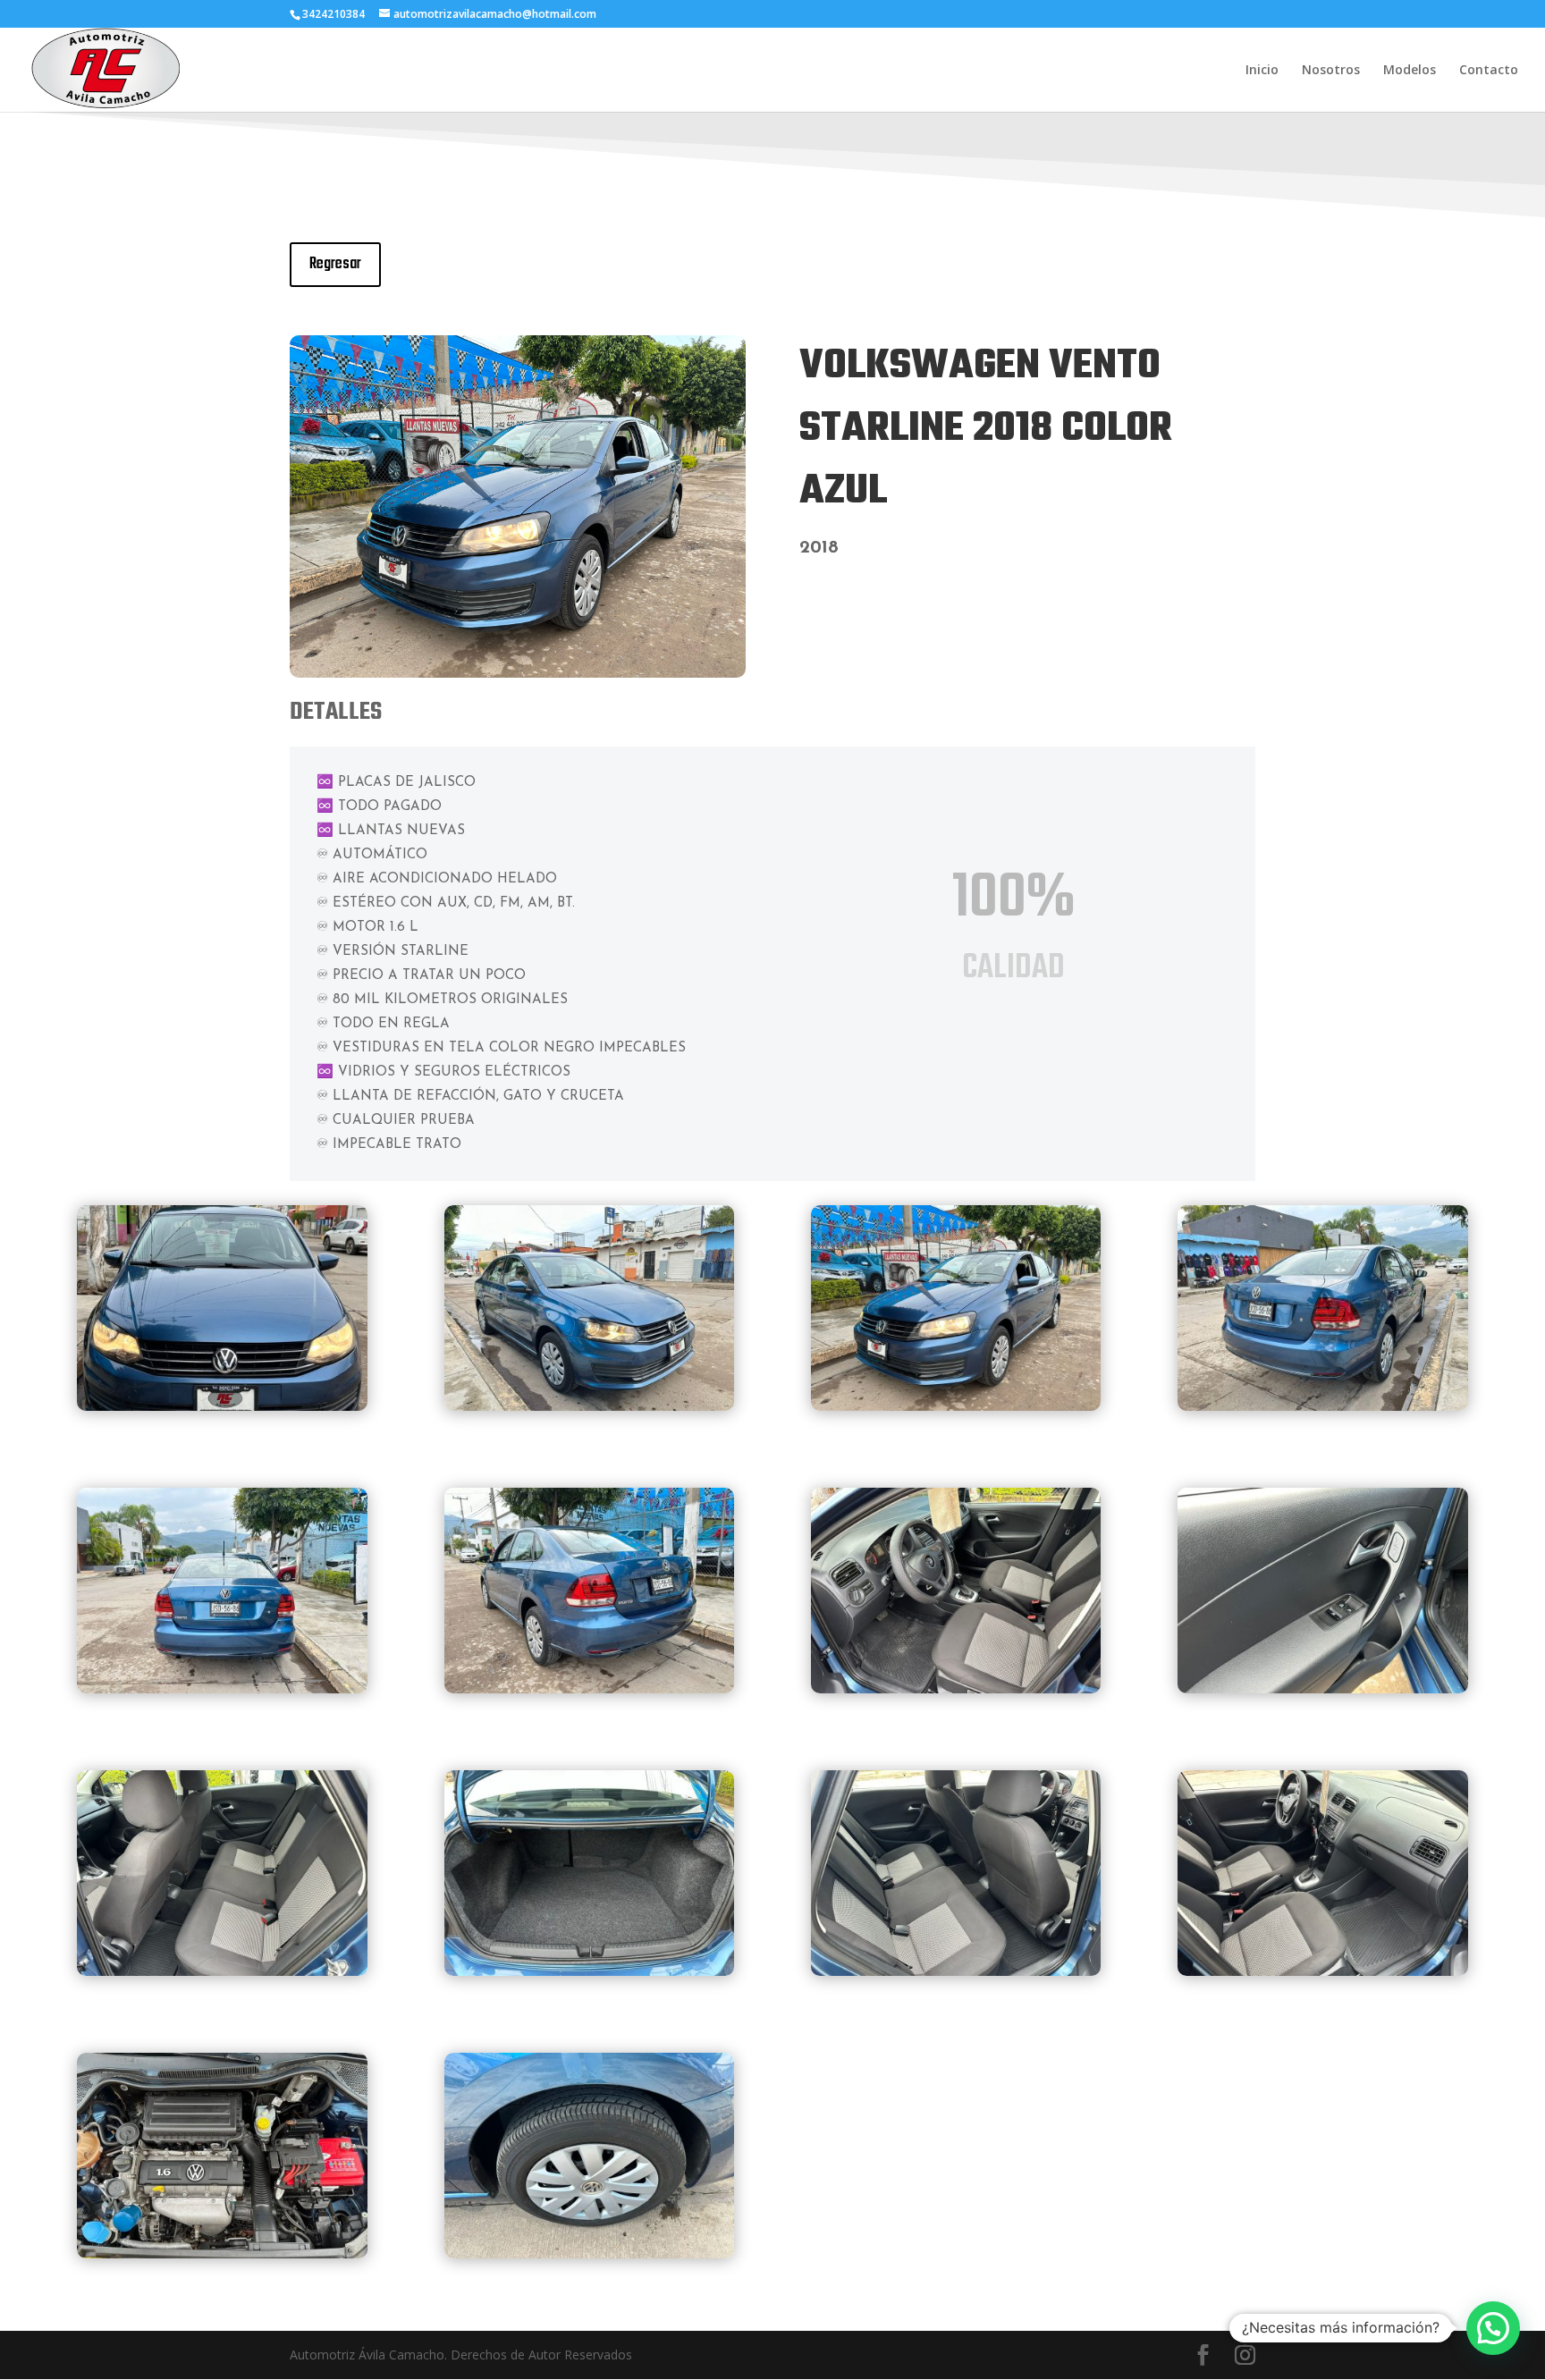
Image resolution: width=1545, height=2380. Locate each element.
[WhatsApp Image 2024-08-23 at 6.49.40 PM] (518, 673)
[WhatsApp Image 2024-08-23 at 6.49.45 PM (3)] (222, 2253)
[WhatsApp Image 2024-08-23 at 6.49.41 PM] (1323, 1406)
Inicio (1262, 71)
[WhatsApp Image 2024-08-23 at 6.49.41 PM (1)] (590, 1688)
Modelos (1410, 71)
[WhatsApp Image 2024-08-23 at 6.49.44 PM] (956, 1971)
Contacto (1489, 71)
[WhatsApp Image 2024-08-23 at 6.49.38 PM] (222, 1406)
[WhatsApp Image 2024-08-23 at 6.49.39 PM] (590, 1406)
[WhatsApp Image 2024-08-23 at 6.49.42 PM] (956, 1688)
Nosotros (1331, 71)
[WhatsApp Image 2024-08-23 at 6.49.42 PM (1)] (1323, 1688)
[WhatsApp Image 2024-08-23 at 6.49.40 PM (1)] (222, 1688)
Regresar (335, 264)
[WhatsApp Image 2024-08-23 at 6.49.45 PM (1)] (590, 2253)
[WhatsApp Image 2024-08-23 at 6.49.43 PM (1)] (590, 1971)
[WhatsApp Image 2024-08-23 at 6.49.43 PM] (222, 1971)
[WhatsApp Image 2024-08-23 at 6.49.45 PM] (1323, 1971)
